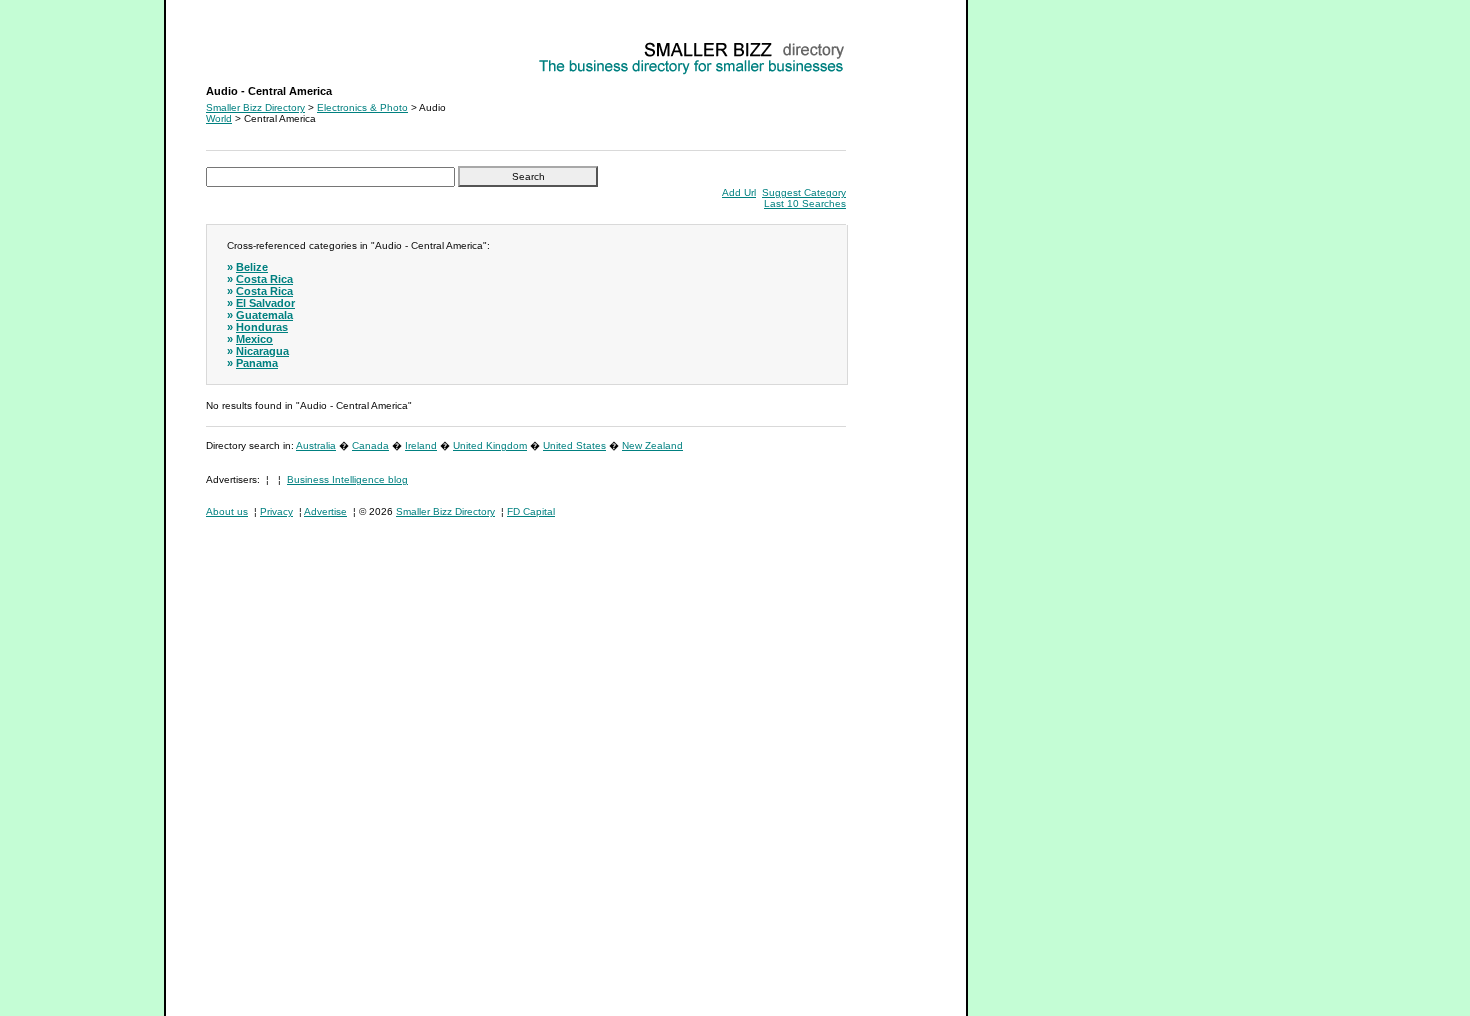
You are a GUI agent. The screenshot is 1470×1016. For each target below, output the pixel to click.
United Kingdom (490, 445)
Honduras (262, 327)
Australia (316, 445)
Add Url (739, 192)
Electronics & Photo (362, 107)
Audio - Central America (260, 45)
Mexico (254, 339)
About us (227, 511)
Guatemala (264, 315)
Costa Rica (264, 279)
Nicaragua (262, 351)
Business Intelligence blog (347, 479)
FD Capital (531, 511)
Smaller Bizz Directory (255, 107)
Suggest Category (804, 192)
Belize (252, 267)
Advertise (325, 511)
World (219, 118)
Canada (370, 445)
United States (574, 445)
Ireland (421, 445)
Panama (257, 363)
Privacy (276, 511)
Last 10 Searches (805, 203)
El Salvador (265, 303)
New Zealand (652, 445)
